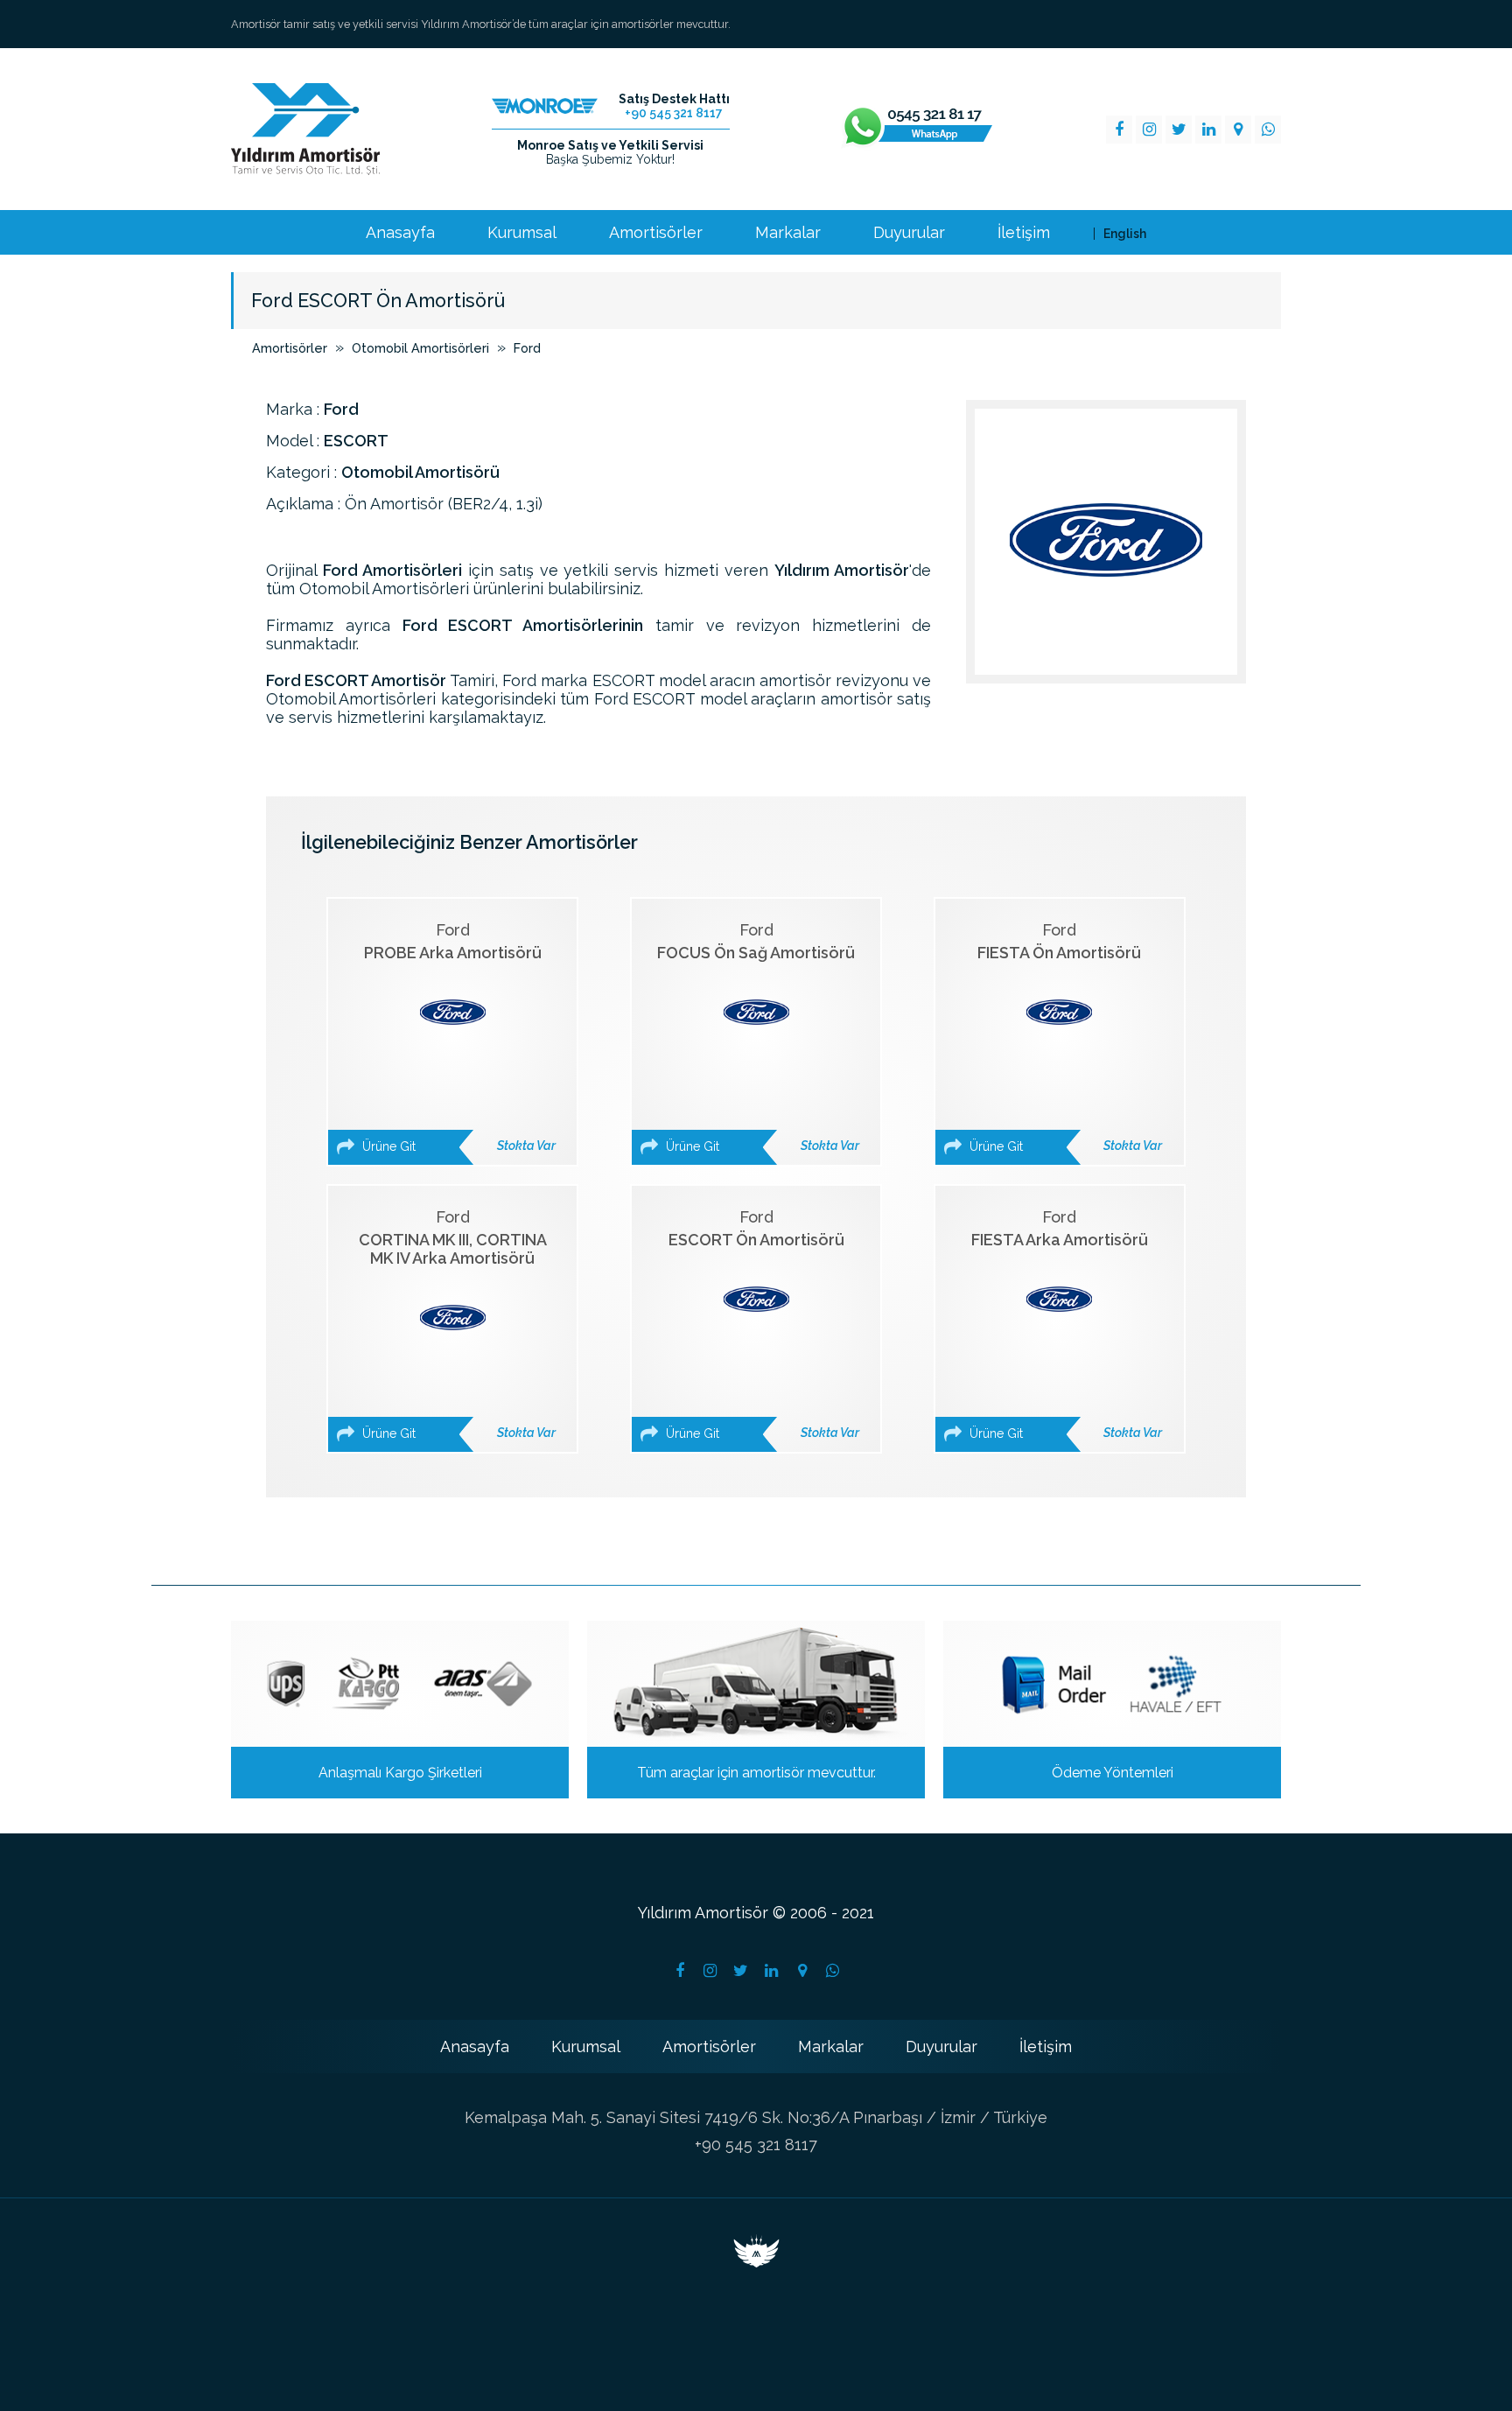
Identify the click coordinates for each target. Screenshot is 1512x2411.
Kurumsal (522, 233)
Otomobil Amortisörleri (420, 348)
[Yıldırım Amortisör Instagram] (1149, 130)
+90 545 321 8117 (756, 2145)
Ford (527, 348)
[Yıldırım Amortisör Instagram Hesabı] (710, 1971)
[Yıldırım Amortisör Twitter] (1179, 130)
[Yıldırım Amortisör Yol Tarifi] (802, 1971)
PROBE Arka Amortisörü (457, 1037)
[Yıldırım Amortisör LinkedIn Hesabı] (772, 1971)
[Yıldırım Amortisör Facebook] (1119, 130)
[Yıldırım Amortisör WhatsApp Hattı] (917, 130)
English (1125, 234)
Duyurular (909, 233)
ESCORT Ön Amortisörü (761, 1324)
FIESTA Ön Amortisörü (1064, 1037)
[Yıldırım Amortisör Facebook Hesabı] (680, 1971)
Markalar (788, 233)
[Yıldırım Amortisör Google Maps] (1238, 130)
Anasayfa (400, 233)
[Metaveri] (756, 2262)
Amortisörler (656, 233)
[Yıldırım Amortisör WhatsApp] (1268, 130)
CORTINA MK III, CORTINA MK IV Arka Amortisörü (457, 1324)
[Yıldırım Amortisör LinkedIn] (1208, 130)
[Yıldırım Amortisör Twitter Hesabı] (741, 1971)
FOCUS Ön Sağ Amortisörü (758, 1037)
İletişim (1024, 233)
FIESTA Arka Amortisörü (1064, 1324)
